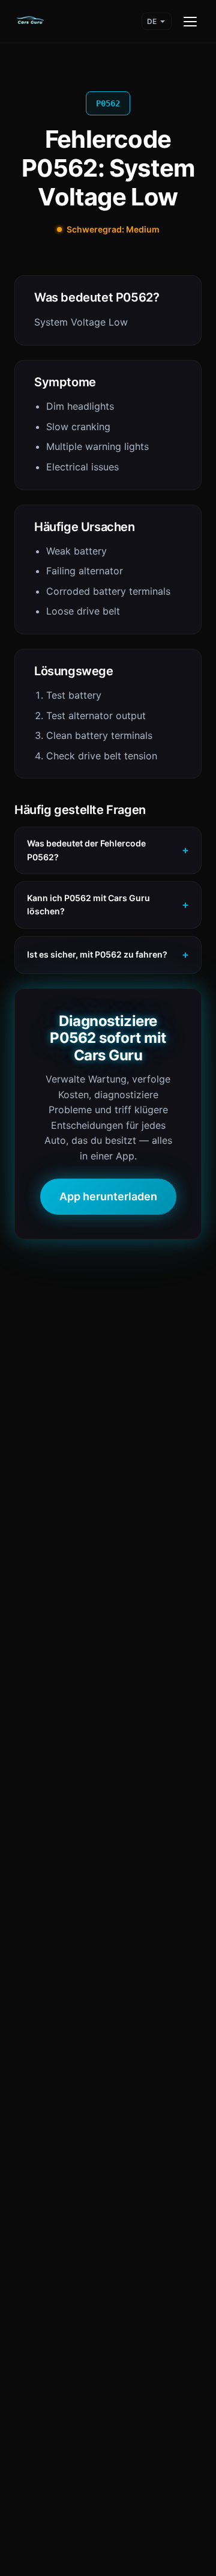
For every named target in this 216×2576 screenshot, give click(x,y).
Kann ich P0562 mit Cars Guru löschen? (88, 904)
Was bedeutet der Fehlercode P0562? (86, 850)
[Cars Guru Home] (30, 22)
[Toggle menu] (190, 22)
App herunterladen (108, 1196)
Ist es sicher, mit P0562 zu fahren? (97, 954)
